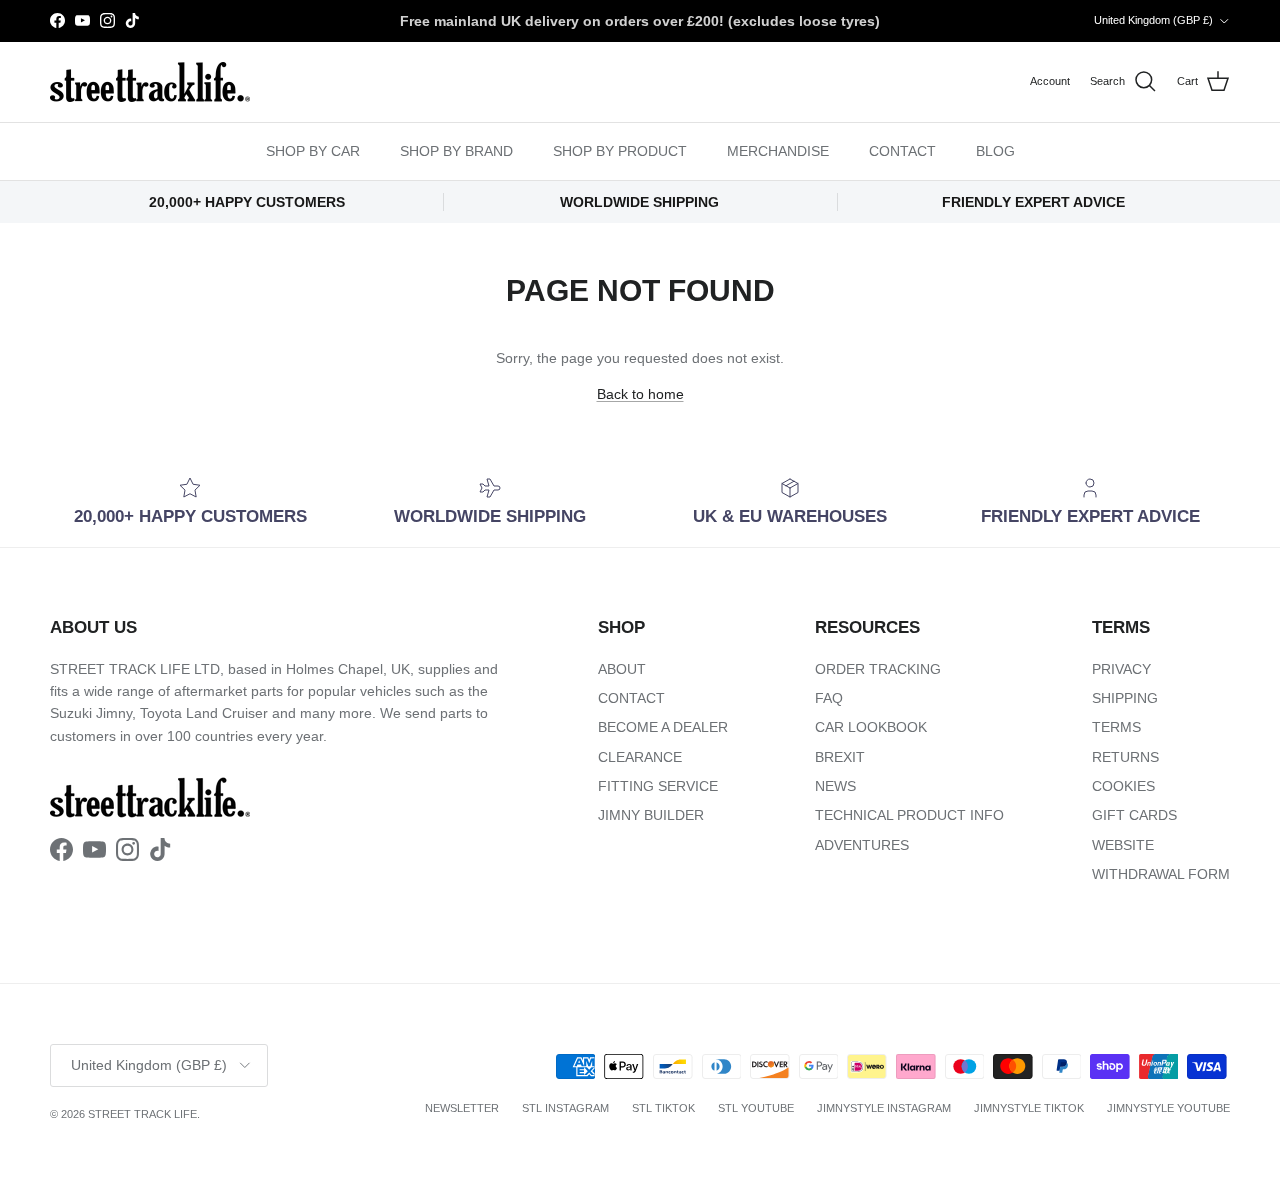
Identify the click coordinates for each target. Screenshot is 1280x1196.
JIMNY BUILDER (651, 815)
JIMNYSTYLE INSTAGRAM (884, 1108)
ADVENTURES (862, 845)
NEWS (835, 786)
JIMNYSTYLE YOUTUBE (1168, 1108)
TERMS (1116, 727)
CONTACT (902, 151)
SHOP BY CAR (313, 151)
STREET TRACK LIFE (142, 1114)
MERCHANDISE (778, 151)
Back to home (640, 394)
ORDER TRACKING (878, 669)
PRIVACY (1121, 669)
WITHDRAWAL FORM (1161, 874)
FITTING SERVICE (658, 786)
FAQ (829, 698)
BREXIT (840, 757)
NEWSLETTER (462, 1108)
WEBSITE (1123, 845)
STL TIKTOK (663, 1108)
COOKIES (1123, 786)
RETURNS (1125, 757)
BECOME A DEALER (663, 727)
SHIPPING (1125, 698)
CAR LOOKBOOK (871, 727)
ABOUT (622, 669)
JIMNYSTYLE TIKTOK (1029, 1108)
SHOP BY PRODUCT (620, 151)
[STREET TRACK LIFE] (150, 82)
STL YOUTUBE (756, 1108)
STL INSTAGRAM (565, 1108)
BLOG (995, 151)
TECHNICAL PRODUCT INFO (909, 815)
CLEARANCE (640, 757)
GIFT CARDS (1134, 815)
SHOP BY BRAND (456, 151)
